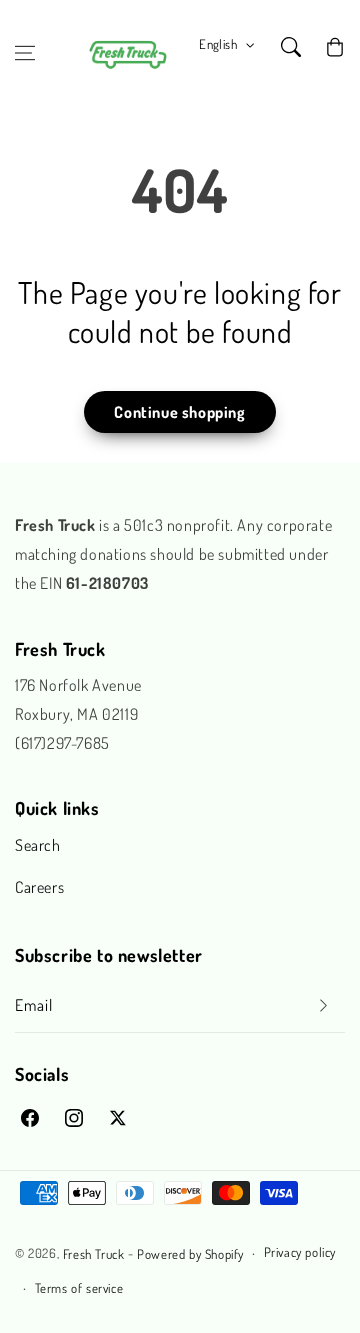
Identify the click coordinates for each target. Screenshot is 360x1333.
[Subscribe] (323, 1005)
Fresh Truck (94, 1254)
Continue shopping (179, 412)
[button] (25, 53)
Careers (39, 887)
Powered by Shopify (190, 1254)
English (218, 44)
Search (38, 845)
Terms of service (79, 1288)
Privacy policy (300, 1252)
